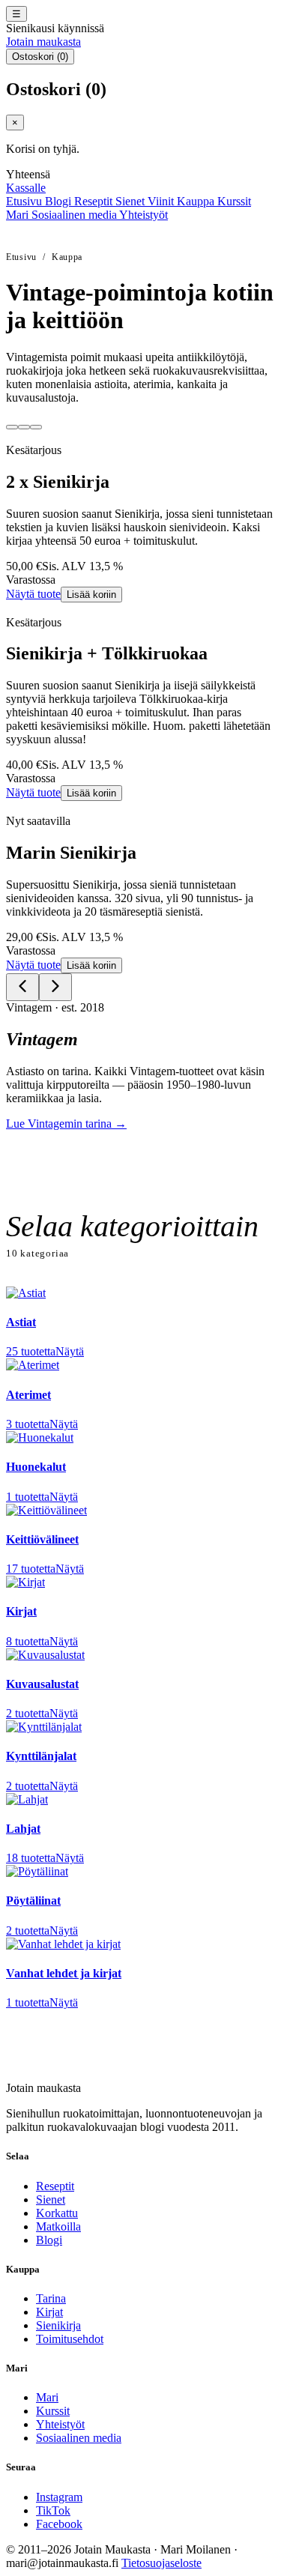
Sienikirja (58, 2325)
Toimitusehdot (70, 2339)
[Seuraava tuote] (55, 987)
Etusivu (25, 201)
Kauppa (197, 201)
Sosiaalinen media (75, 215)
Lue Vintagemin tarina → (66, 1124)
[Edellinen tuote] (22, 987)
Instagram (59, 2497)
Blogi (60, 201)
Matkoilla (58, 2226)
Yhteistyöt (143, 215)
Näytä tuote (33, 594)
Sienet (132, 201)
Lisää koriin (91, 595)
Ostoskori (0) (40, 57)
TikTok (53, 2510)
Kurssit (234, 201)
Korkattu (57, 2213)
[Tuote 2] (24, 427)
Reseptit (95, 201)
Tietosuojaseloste (161, 2563)
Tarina (51, 2298)
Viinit (162, 201)
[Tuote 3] (36, 427)
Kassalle (26, 188)
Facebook (59, 2524)
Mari (19, 215)
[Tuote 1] (12, 427)
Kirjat (49, 2312)
